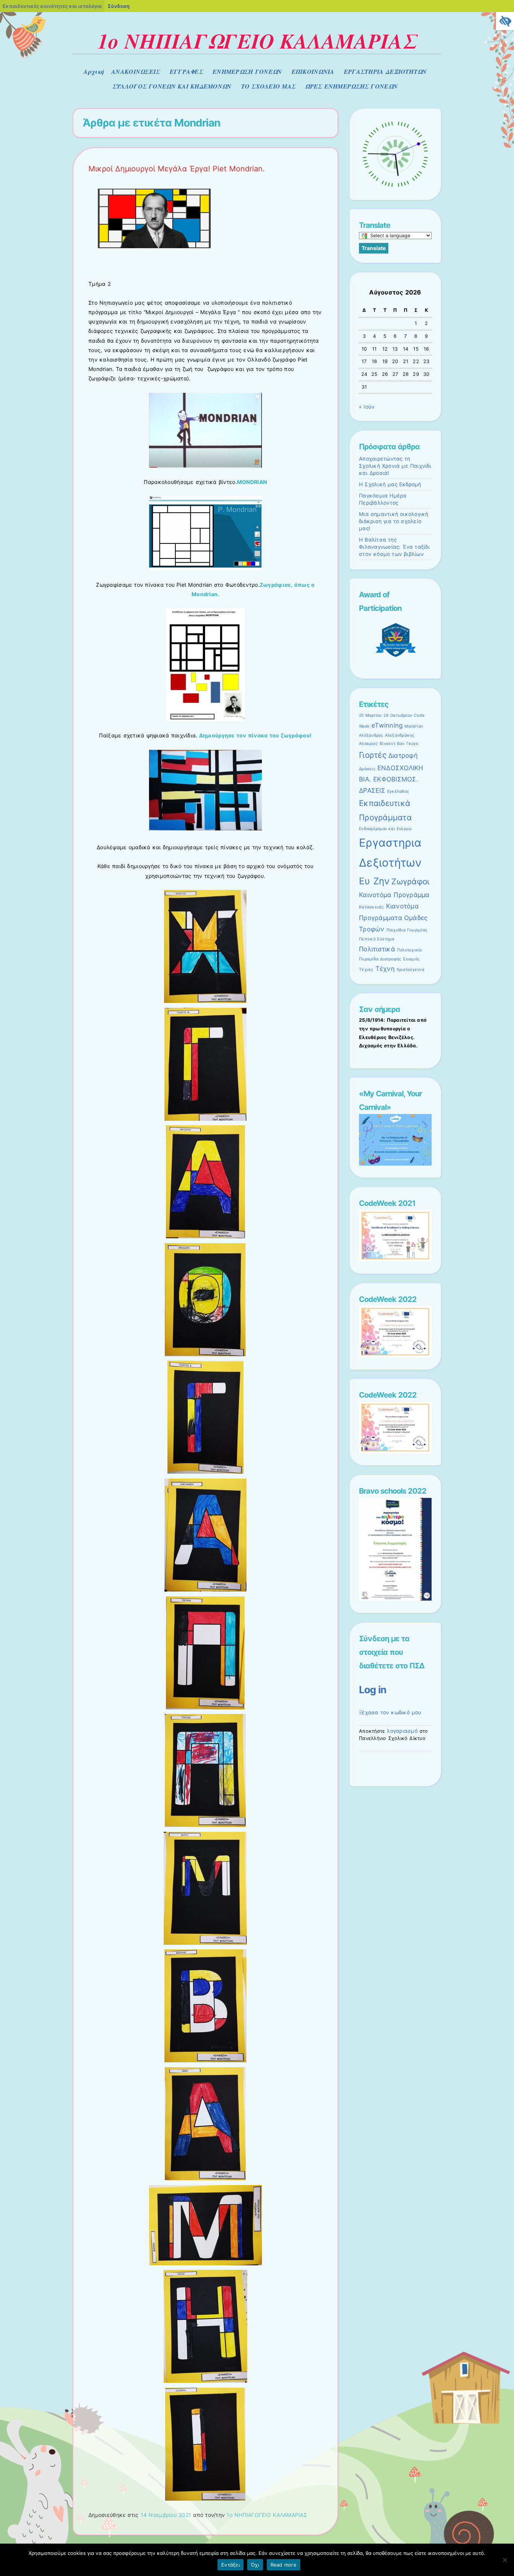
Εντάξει (230, 2565)
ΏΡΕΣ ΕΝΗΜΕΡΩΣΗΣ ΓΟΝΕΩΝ (351, 86)
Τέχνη (385, 969)
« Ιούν (367, 407)
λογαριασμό (402, 1731)
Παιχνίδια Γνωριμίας (407, 930)
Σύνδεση (119, 6)
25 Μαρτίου (370, 715)
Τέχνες (366, 970)
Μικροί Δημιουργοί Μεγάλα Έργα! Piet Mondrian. (177, 169)
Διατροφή (403, 755)
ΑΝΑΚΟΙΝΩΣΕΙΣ (136, 72)
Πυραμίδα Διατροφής (380, 959)
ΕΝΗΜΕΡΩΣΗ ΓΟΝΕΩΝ (247, 72)
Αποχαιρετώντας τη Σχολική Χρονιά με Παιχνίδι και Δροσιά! (395, 466)
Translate (374, 248)
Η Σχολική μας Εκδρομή (390, 484)
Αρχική (94, 72)
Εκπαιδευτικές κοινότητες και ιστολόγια (52, 6)
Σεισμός (411, 959)
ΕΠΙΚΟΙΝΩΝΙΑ (313, 72)
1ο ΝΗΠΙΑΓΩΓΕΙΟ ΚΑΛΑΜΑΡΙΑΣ (257, 41)
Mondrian (414, 726)
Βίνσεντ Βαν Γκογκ (399, 744)
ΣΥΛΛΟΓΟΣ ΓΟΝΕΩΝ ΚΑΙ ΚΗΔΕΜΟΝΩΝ (172, 86)
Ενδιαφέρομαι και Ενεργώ (385, 829)
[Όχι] (505, 2560)
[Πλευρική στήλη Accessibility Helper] (505, 21)
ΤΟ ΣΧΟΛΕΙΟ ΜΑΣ (269, 86)
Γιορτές (373, 755)
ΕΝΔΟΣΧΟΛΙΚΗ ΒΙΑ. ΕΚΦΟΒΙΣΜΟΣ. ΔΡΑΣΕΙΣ (391, 779)
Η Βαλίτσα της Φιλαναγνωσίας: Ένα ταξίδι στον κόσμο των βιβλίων (394, 547)
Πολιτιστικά (377, 949)
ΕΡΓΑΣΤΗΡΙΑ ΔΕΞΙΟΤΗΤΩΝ (385, 72)
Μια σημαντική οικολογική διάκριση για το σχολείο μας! (394, 521)
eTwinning (387, 725)
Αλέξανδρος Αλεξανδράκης (387, 735)
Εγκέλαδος (398, 791)
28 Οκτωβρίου (398, 715)
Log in (373, 1689)
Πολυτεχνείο (410, 950)
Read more (284, 2565)
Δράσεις (367, 769)
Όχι (255, 2565)
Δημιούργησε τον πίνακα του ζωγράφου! (255, 735)
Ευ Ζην (374, 881)
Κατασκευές (372, 907)
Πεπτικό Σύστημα (377, 939)
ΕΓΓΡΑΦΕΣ (186, 72)
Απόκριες (368, 744)
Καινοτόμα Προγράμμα (394, 895)
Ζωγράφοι (410, 881)
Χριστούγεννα (411, 970)
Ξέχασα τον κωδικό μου (390, 1712)
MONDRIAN (252, 482)
